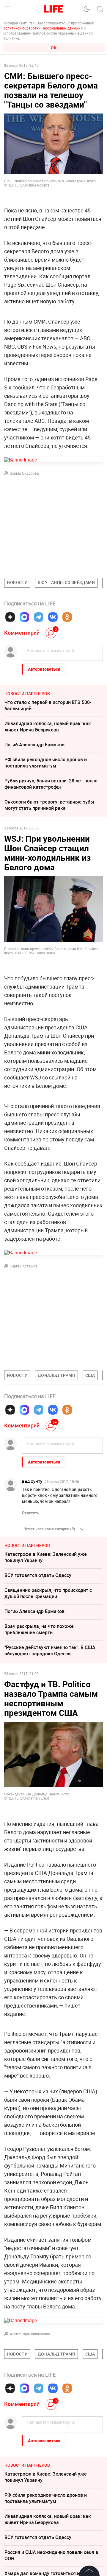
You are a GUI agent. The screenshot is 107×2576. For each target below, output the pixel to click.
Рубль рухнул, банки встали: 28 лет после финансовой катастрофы (51, 784)
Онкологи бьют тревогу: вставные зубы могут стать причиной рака (49, 805)
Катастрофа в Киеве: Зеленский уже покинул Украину (46, 1557)
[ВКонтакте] (53, 617)
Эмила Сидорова (24, 473)
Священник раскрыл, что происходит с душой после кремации (48, 1593)
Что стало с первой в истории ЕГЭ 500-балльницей (48, 705)
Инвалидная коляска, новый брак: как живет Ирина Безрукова (48, 727)
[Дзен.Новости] (10, 617)
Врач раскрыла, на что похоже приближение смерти (39, 1629)
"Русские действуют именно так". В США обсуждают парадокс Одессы (50, 1650)
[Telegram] (39, 617)
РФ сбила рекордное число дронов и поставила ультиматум (46, 763)
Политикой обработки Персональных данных (41, 28)
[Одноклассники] (67, 617)
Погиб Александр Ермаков (34, 745)
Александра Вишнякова (30, 2334)
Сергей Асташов (24, 1266)
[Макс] (24, 617)
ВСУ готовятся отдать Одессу (38, 1575)
